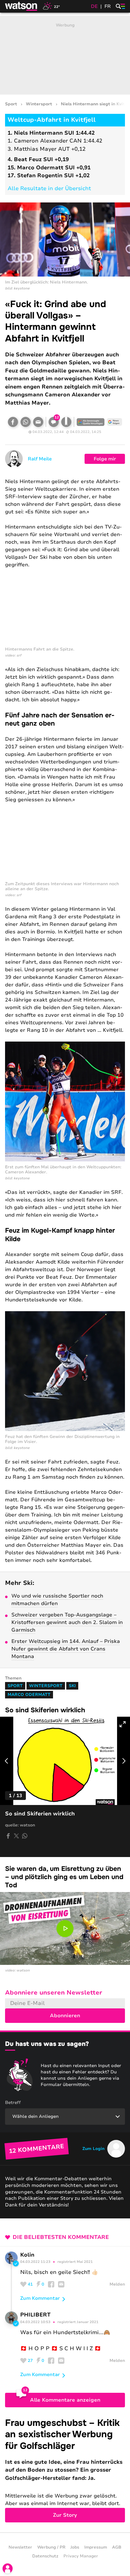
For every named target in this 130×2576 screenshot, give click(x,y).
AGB (117, 2547)
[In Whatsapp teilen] (26, 422)
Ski (72, 1686)
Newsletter (20, 2547)
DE (94, 6)
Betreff (13, 2103)
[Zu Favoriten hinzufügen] (66, 422)
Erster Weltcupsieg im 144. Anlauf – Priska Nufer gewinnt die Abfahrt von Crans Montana (66, 1649)
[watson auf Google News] (115, 422)
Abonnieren (65, 2016)
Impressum (96, 2547)
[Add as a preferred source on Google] (91, 422)
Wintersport (39, 104)
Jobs (75, 2547)
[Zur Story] (65, 2470)
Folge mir (105, 459)
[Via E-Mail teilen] (38, 422)
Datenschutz (45, 2556)
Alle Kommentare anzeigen (65, 2400)
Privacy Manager (81, 2556)
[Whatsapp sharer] (25, 1836)
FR (108, 6)
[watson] (21, 6)
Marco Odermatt (29, 1695)
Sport (11, 104)
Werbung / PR (51, 2547)
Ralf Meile (40, 459)
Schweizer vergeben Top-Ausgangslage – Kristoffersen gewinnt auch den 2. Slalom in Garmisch (67, 1622)
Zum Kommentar (40, 2298)
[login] (8, 2568)
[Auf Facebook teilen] (13, 422)
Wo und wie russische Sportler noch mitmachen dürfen (57, 1600)
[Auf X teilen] (16, 1836)
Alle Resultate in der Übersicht (49, 188)
